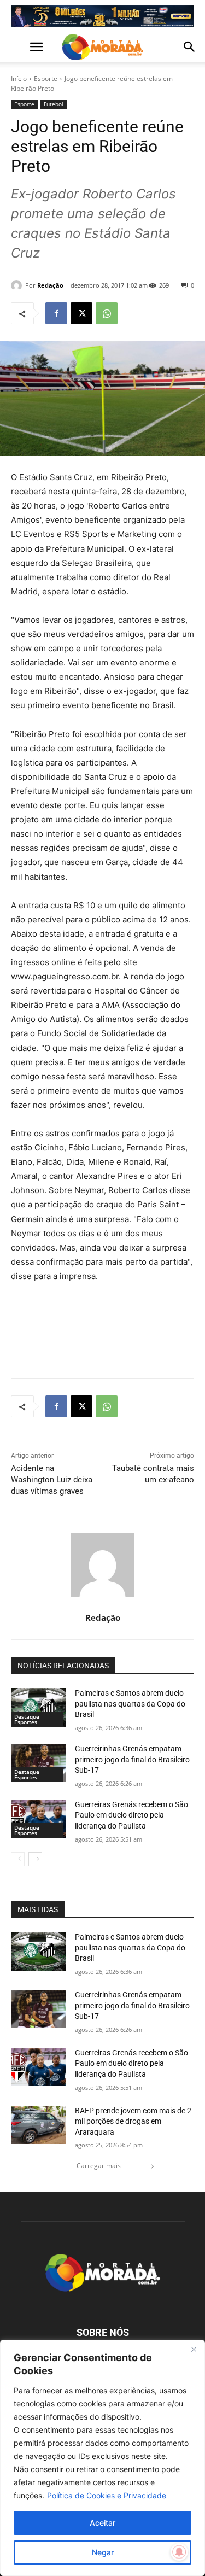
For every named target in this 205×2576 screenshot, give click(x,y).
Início (19, 78)
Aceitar (102, 2523)
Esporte (46, 78)
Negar (103, 2552)
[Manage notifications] (179, 2552)
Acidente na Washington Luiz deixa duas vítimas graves (52, 1480)
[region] (102, 2458)
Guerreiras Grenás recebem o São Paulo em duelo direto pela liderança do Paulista (131, 1815)
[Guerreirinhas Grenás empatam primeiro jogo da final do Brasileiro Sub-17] (39, 1763)
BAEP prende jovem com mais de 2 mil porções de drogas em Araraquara (133, 2121)
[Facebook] (56, 313)
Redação (50, 285)
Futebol (54, 104)
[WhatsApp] (107, 313)
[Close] (194, 2349)
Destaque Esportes (27, 1719)
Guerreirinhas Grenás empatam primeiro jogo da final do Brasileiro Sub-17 (132, 1759)
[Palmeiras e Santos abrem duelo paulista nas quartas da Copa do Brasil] (39, 1707)
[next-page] (35, 1859)
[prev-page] (18, 1859)
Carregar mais (99, 2166)
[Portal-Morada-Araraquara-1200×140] (102, 16)
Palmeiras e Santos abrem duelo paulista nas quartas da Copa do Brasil (130, 1704)
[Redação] (18, 285)
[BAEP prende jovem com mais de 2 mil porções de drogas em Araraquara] (39, 2125)
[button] (19, 47)
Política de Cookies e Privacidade (107, 2495)
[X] (81, 313)
